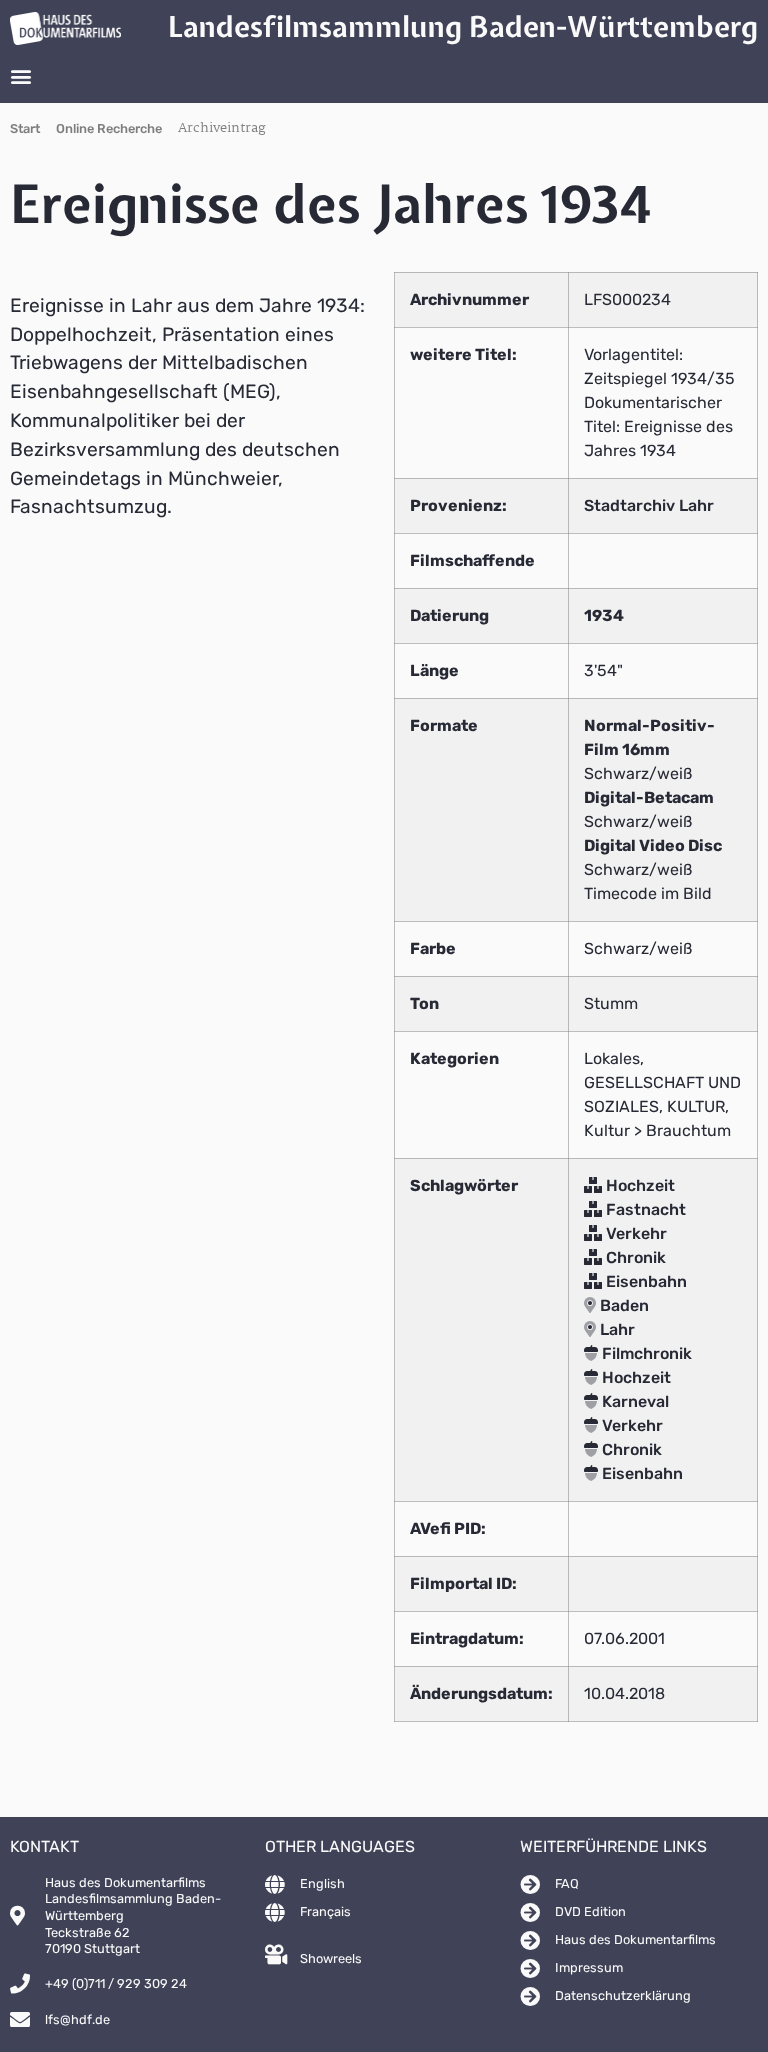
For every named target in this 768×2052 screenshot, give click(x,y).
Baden (622, 1305)
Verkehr (634, 1233)
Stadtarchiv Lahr (649, 505)
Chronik (634, 1257)
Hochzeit (638, 1185)
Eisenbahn (644, 1281)
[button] (20, 76)
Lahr (615, 1329)
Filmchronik (645, 1353)
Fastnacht (644, 1209)
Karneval (633, 1401)
